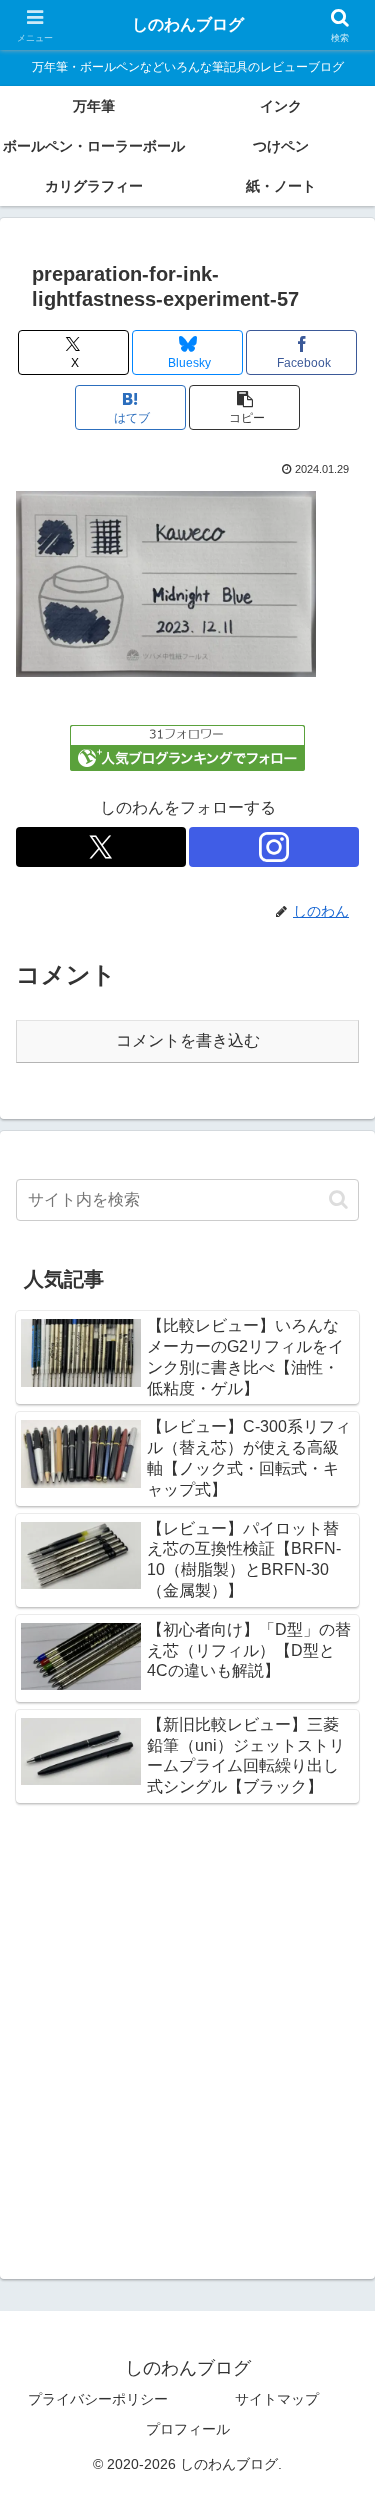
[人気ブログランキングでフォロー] (187, 746)
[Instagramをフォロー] (274, 847)
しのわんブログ (188, 24)
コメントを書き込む (188, 1040)
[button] (244, 407)
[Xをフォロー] (101, 847)
